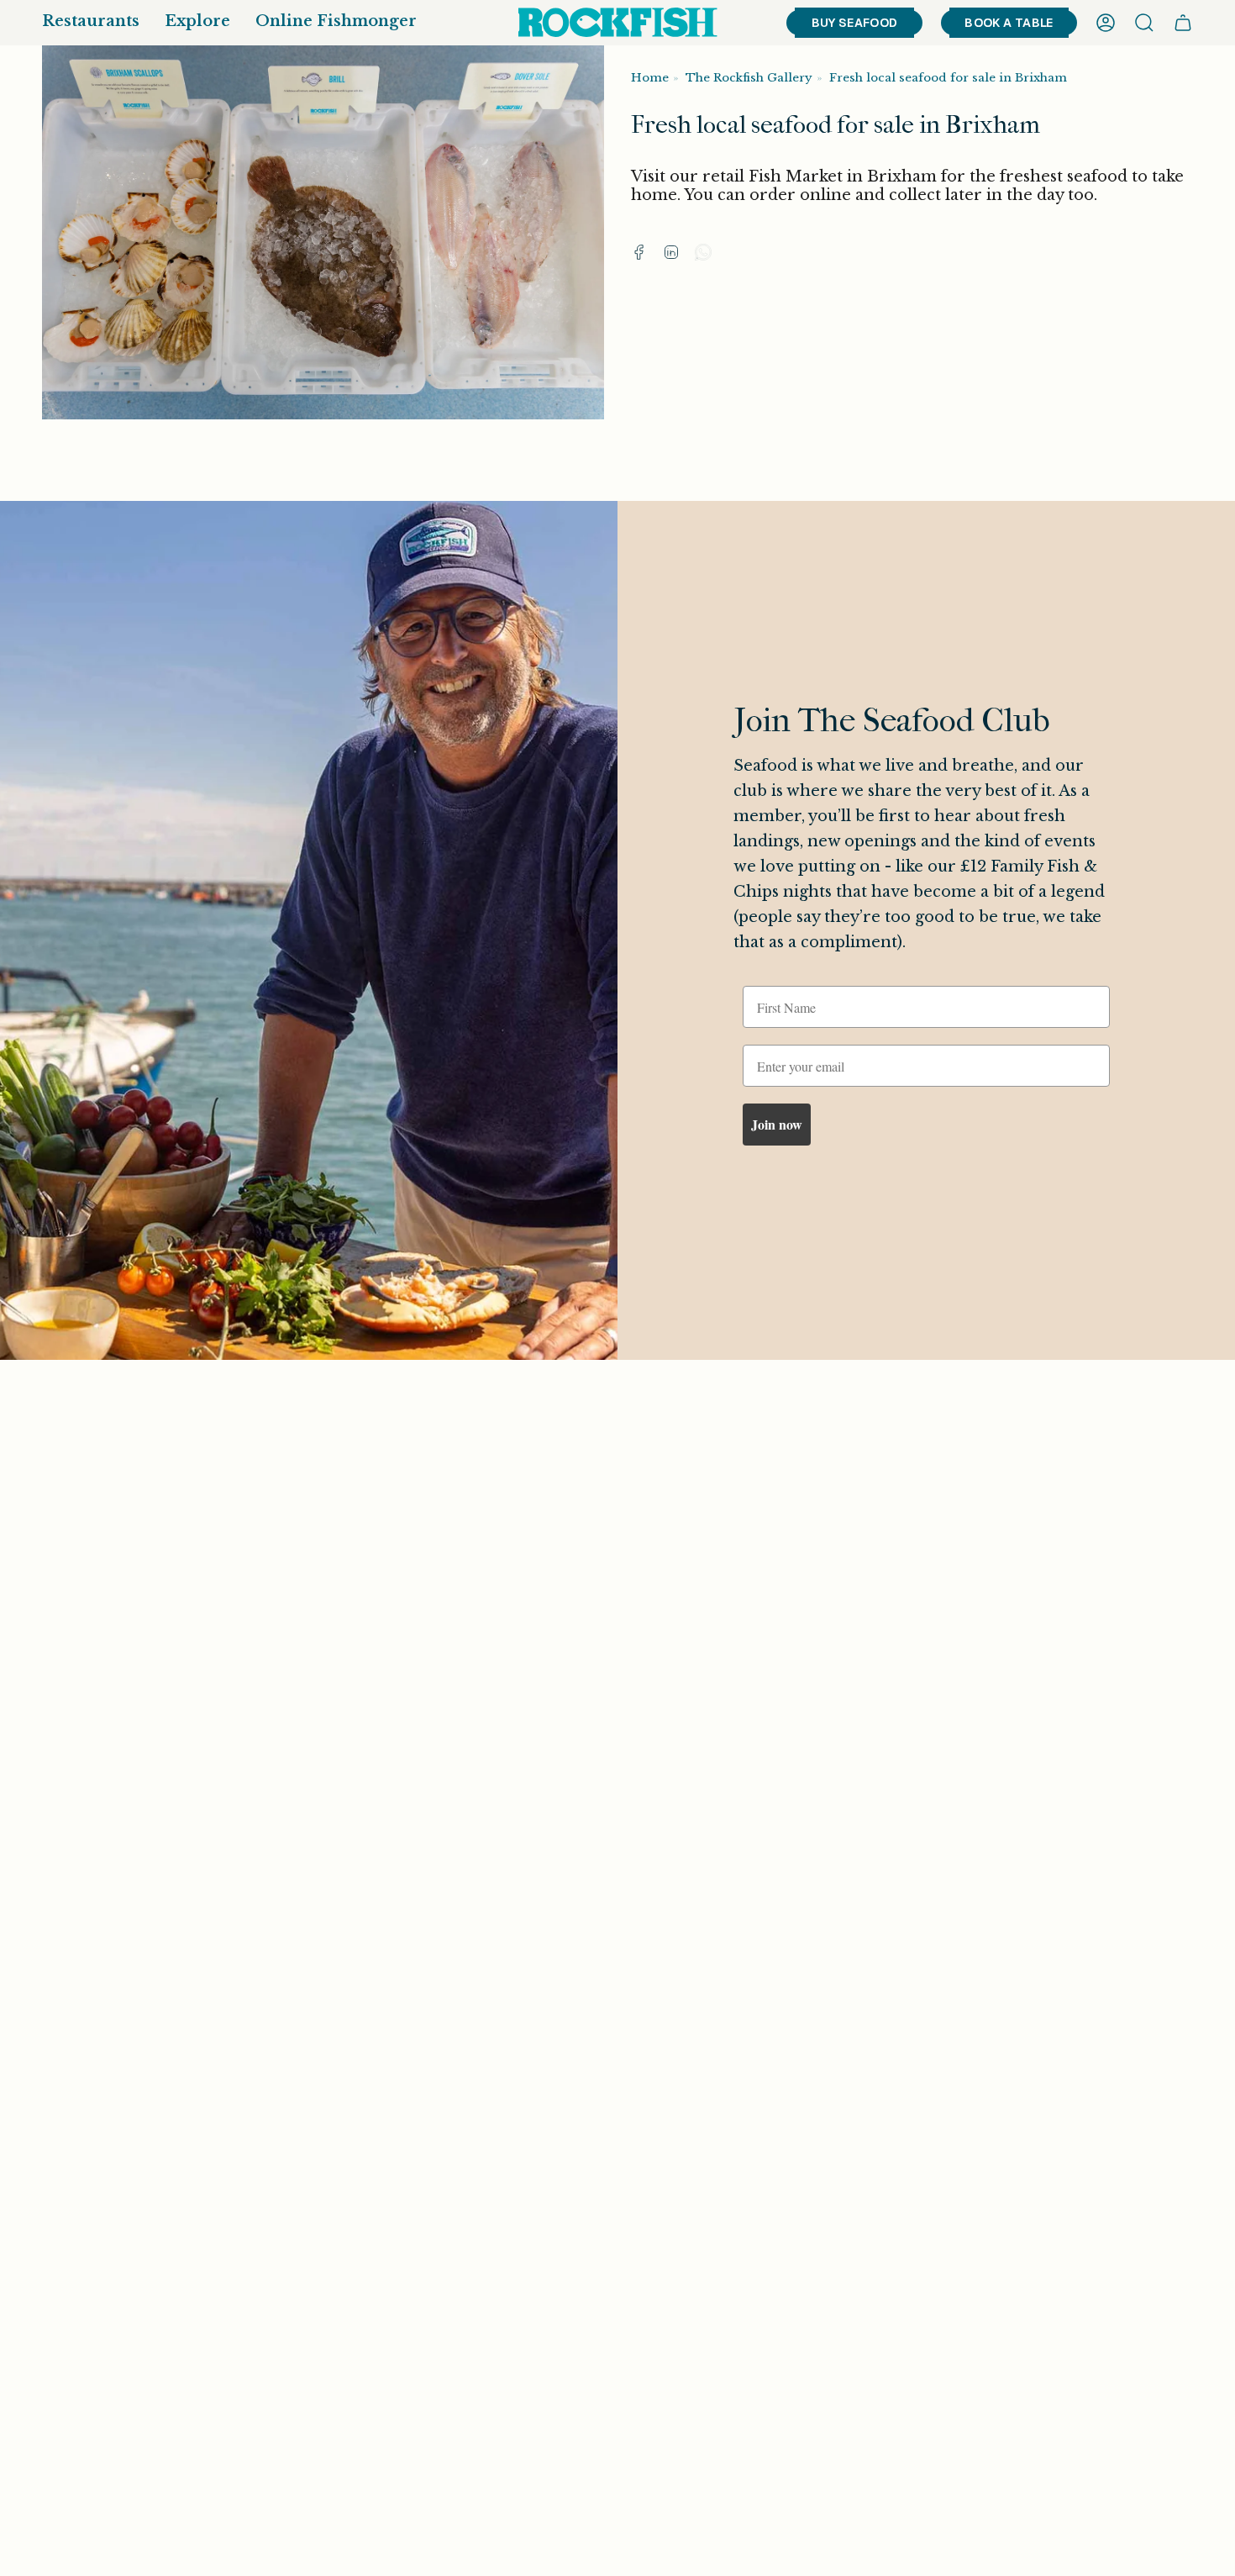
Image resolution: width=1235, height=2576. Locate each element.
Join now (777, 1124)
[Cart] (1183, 23)
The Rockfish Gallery (749, 78)
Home (650, 78)
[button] (91, 23)
